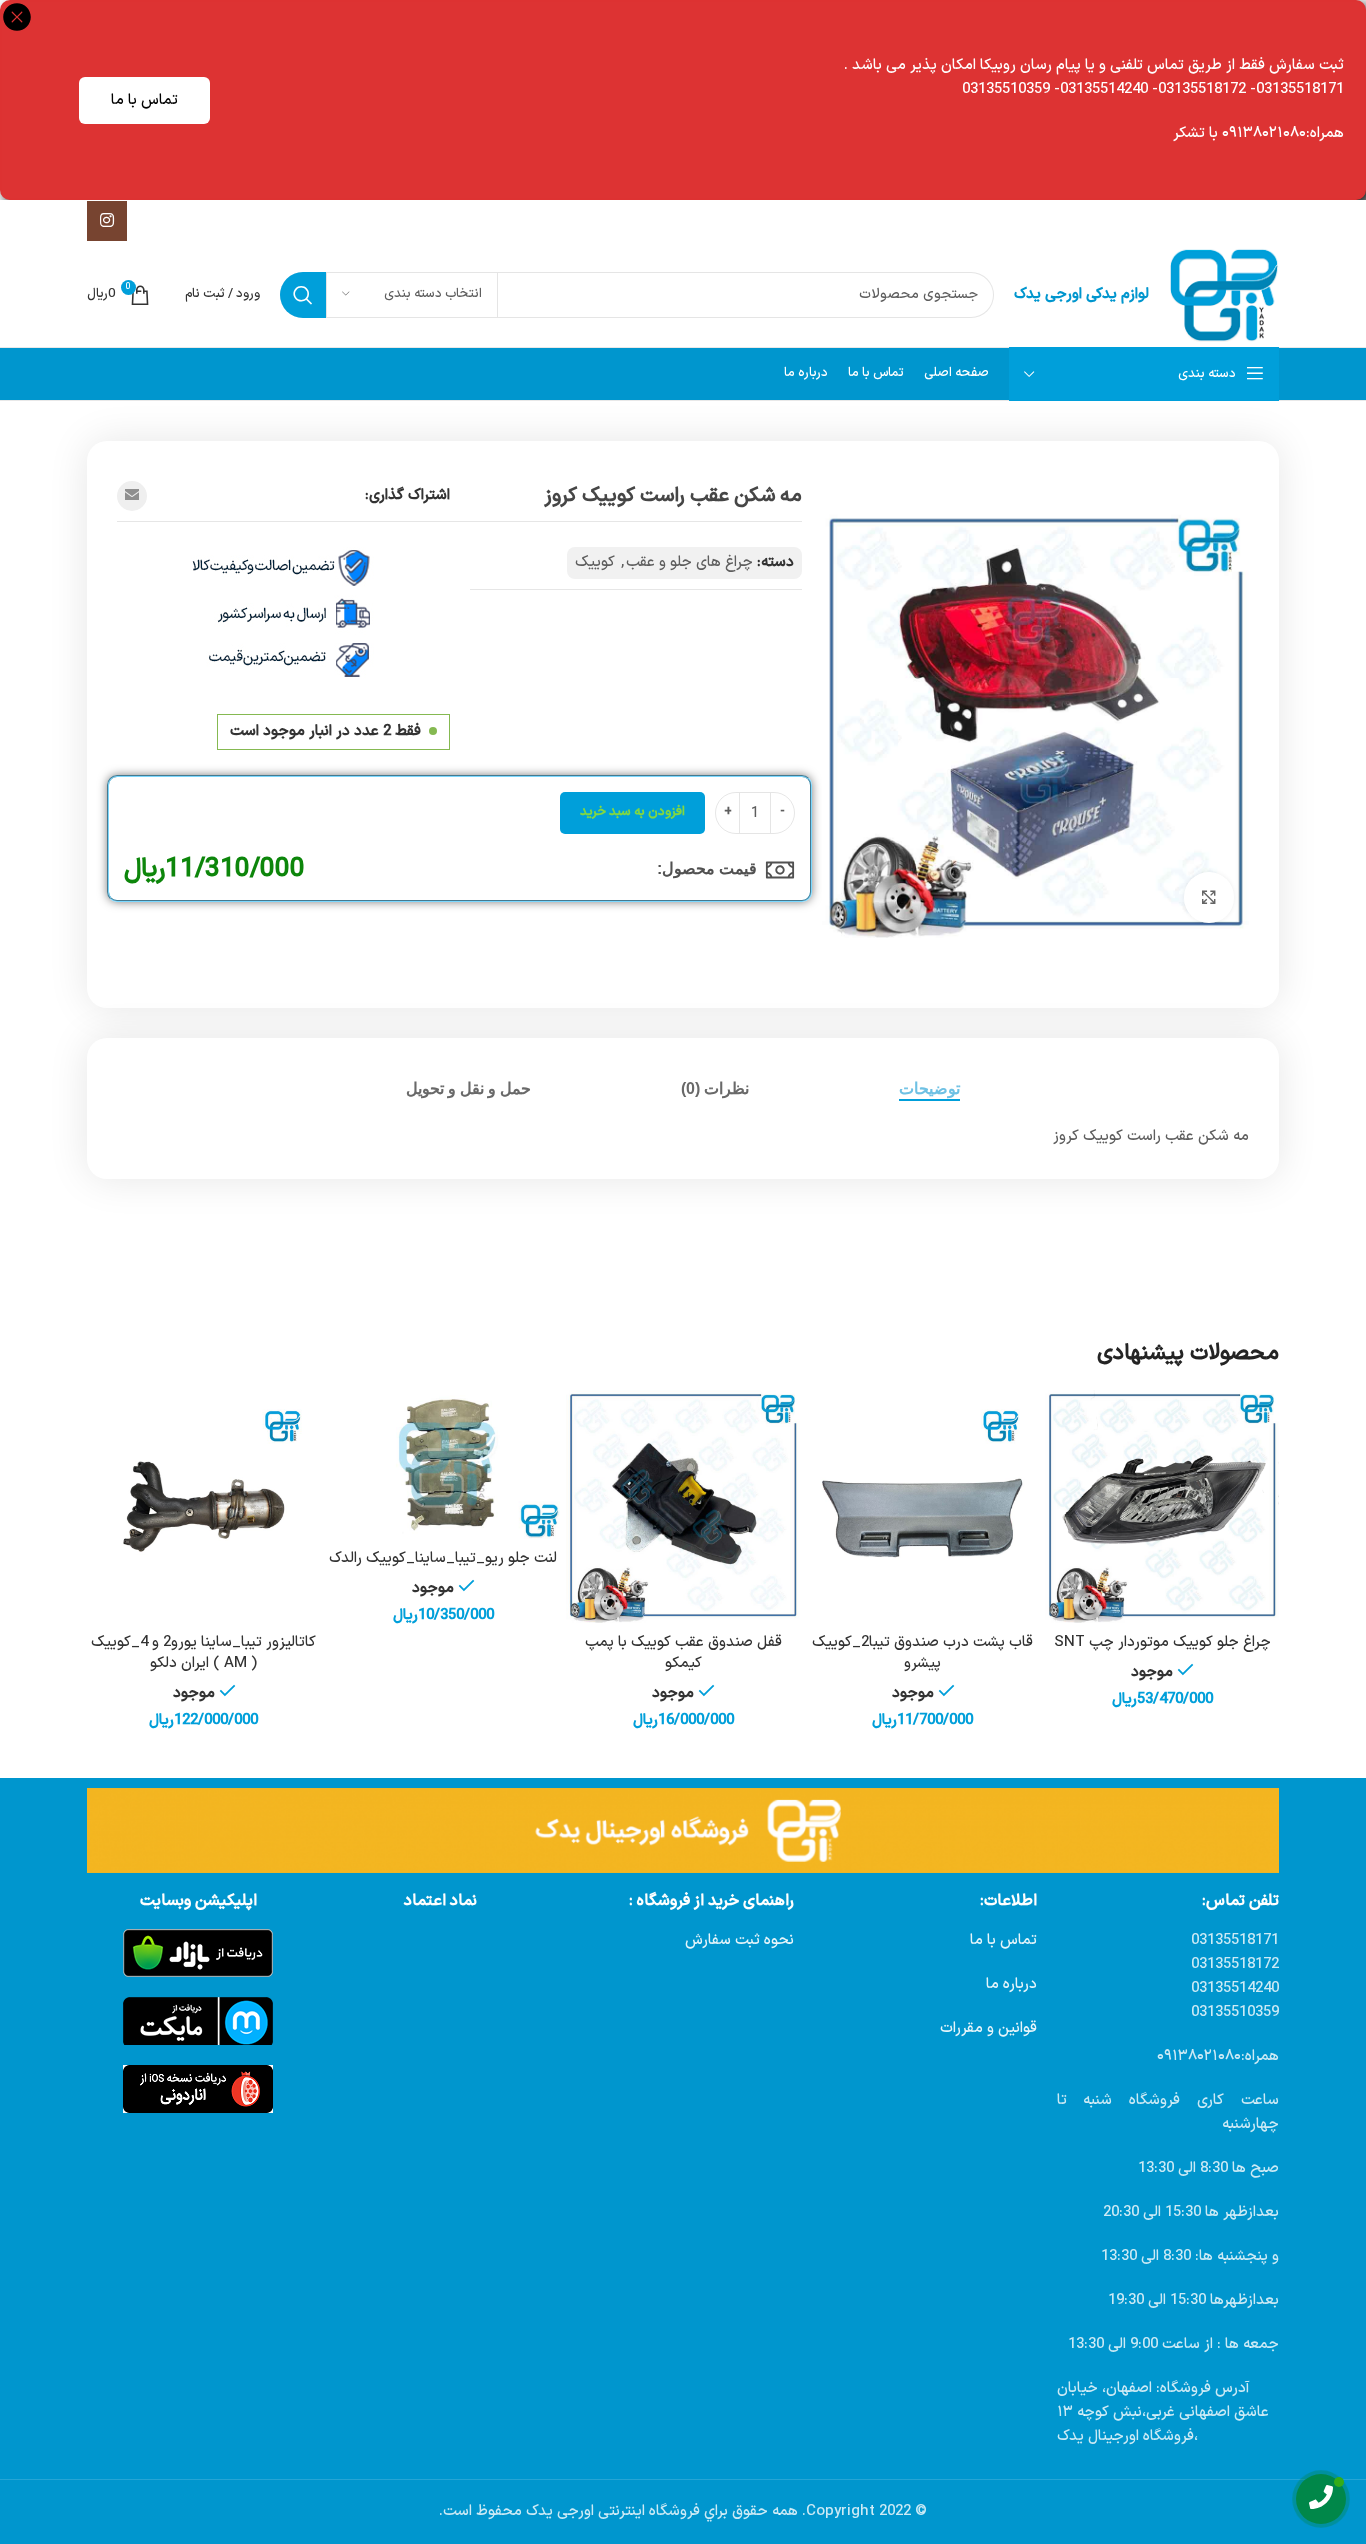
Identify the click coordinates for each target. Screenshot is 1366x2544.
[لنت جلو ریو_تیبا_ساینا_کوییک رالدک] (444, 1465)
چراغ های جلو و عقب (689, 562)
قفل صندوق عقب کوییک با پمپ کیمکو (683, 1653)
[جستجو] (303, 295)
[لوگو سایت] (1224, 294)
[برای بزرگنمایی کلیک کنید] (1209, 897)
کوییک (595, 562)
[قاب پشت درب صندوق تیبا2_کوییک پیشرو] (923, 1507)
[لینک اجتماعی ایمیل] (132, 496)
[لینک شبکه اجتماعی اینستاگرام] (107, 221)
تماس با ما (144, 100)
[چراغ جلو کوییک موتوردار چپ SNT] (1162, 1507)
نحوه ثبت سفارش (739, 1940)
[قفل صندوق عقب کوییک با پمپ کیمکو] (683, 1507)
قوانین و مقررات (988, 2028)
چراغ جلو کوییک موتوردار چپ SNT (1162, 1642)
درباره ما (1011, 1984)
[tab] (929, 1088)
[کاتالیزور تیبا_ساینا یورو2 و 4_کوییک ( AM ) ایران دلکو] (204, 1507)
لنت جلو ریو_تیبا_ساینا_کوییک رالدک (443, 1558)
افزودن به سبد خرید (632, 812)
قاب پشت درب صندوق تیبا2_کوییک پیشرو (922, 1653)
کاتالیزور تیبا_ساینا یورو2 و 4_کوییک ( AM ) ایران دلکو (203, 1653)
